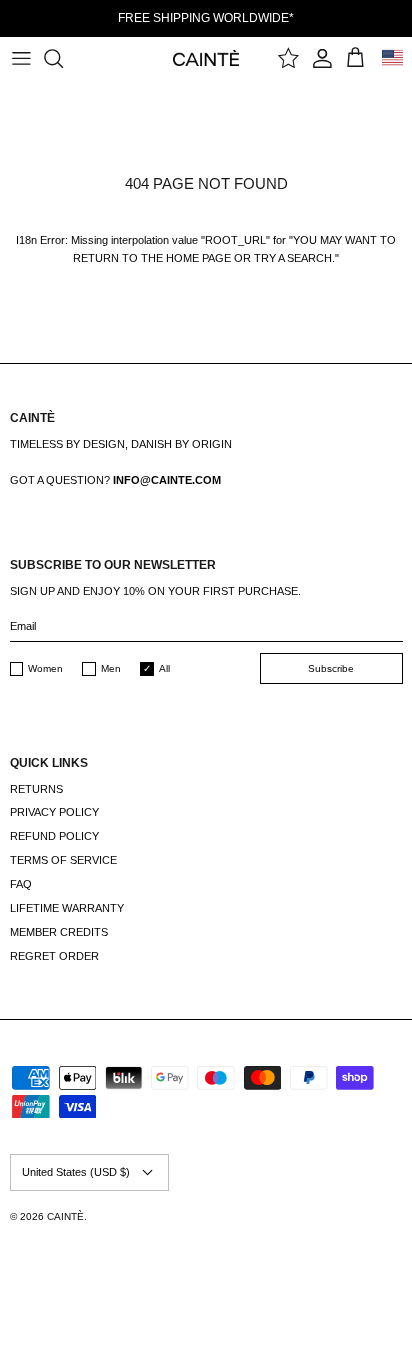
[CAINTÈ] (206, 57)
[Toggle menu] (21, 58)
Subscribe (331, 668)
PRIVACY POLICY (54, 812)
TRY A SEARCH (293, 258)
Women (45, 668)
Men (111, 668)
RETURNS (36, 789)
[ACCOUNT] (322, 58)
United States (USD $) (76, 1172)
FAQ (21, 884)
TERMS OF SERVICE (63, 860)
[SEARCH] (63, 58)
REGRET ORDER (54, 956)
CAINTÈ (65, 1216)
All (164, 668)
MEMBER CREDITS (59, 932)
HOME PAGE (198, 258)
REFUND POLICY (54, 836)
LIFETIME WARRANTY (67, 908)
